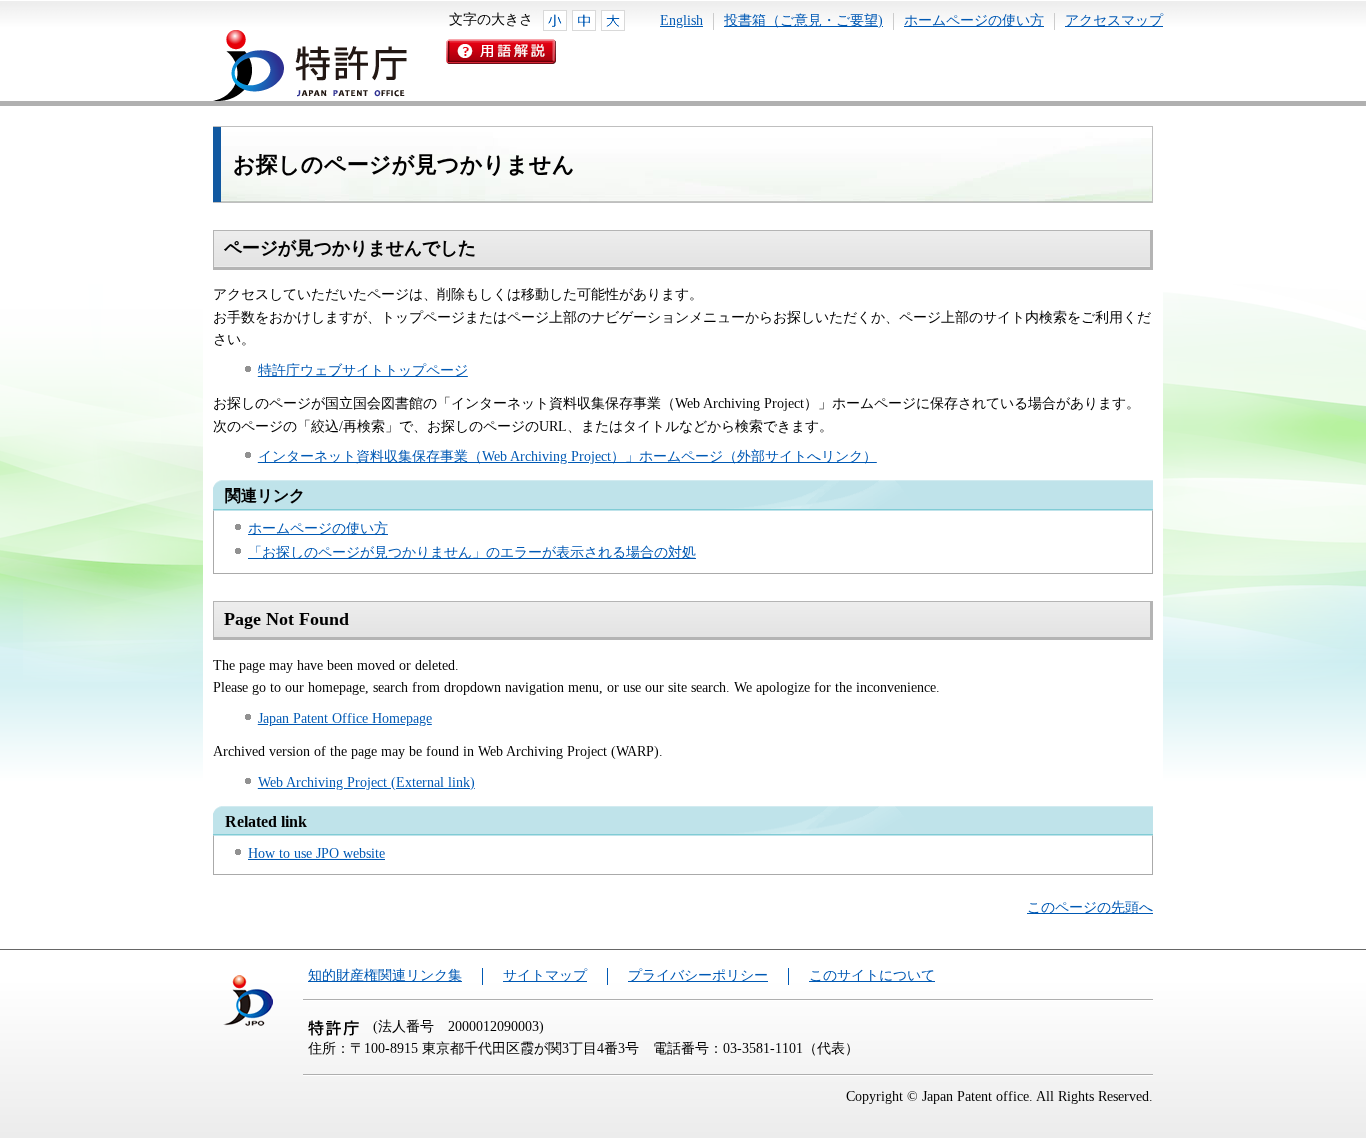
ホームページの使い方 (974, 20)
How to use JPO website (316, 853)
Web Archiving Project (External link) (366, 782)
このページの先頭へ (1090, 907)
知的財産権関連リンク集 (385, 975)
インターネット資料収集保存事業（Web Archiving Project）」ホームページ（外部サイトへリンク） (567, 456)
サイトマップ (545, 975)
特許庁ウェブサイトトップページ (363, 370)
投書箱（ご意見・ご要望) (803, 20)
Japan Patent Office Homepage (345, 718)
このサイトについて (872, 975)
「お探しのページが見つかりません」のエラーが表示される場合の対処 (472, 552)
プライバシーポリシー (698, 975)
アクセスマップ (1114, 20)
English (681, 20)
